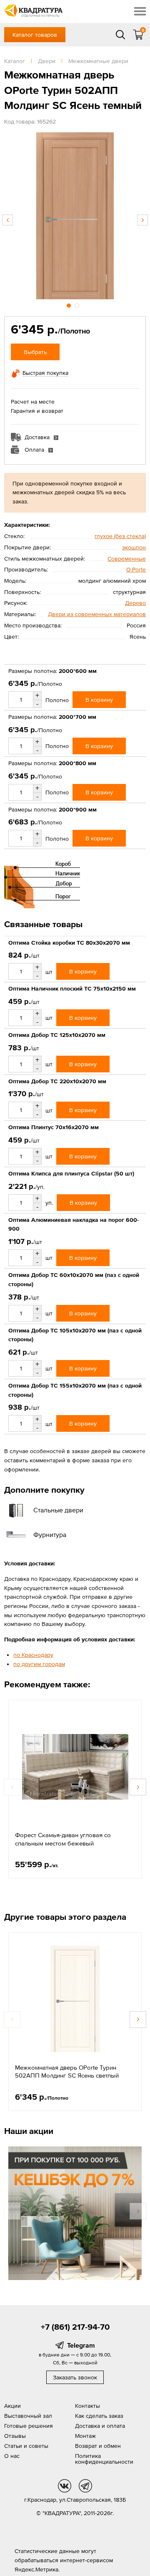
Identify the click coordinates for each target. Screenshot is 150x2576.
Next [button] (142, 220)
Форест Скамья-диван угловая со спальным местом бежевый (63, 1839)
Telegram (81, 2345)
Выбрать (35, 352)
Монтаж (85, 2436)
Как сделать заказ (99, 2416)
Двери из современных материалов (97, 614)
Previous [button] (7, 220)
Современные (127, 559)
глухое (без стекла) (120, 536)
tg (85, 2486)
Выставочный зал (28, 2416)
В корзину (99, 700)
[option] (75, 216)
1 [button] (70, 304)
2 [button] (78, 304)
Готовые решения (29, 2426)
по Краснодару (33, 1655)
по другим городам (39, 1664)
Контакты (87, 2406)
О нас (12, 2456)
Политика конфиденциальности (104, 2459)
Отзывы (15, 2436)
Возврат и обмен (98, 2446)
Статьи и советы (26, 2446)
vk (65, 2486)
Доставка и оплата (100, 2426)
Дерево (135, 603)
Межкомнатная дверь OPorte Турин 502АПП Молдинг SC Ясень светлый (67, 2072)
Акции (12, 2406)
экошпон (134, 547)
